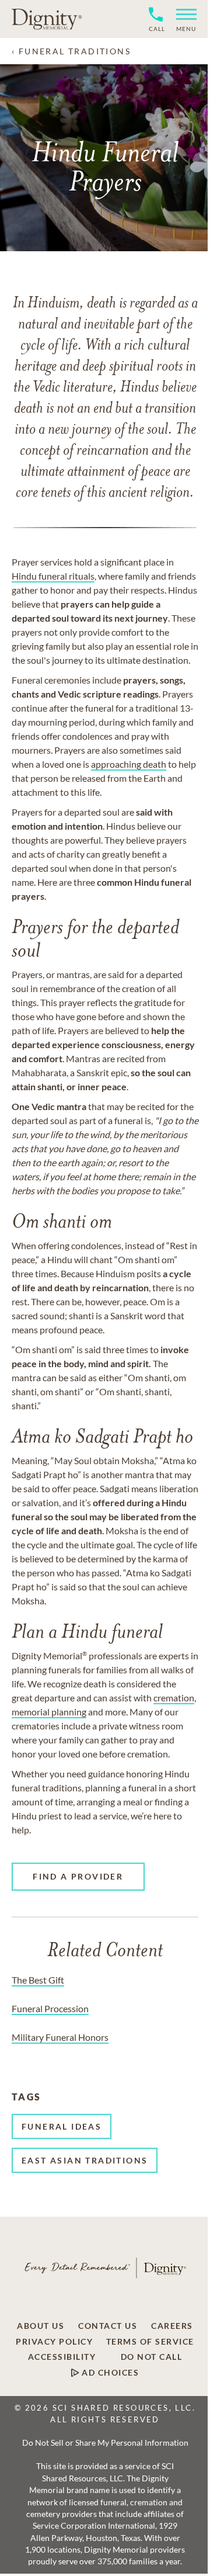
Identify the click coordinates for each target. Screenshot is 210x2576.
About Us (41, 2326)
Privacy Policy (54, 2342)
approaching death (129, 764)
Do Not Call (152, 2357)
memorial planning (49, 1712)
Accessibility (62, 2357)
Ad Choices (109, 2373)
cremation (174, 1698)
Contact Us (108, 2326)
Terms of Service (150, 2342)
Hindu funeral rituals (53, 576)
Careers (172, 2326)
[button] (182, 19)
